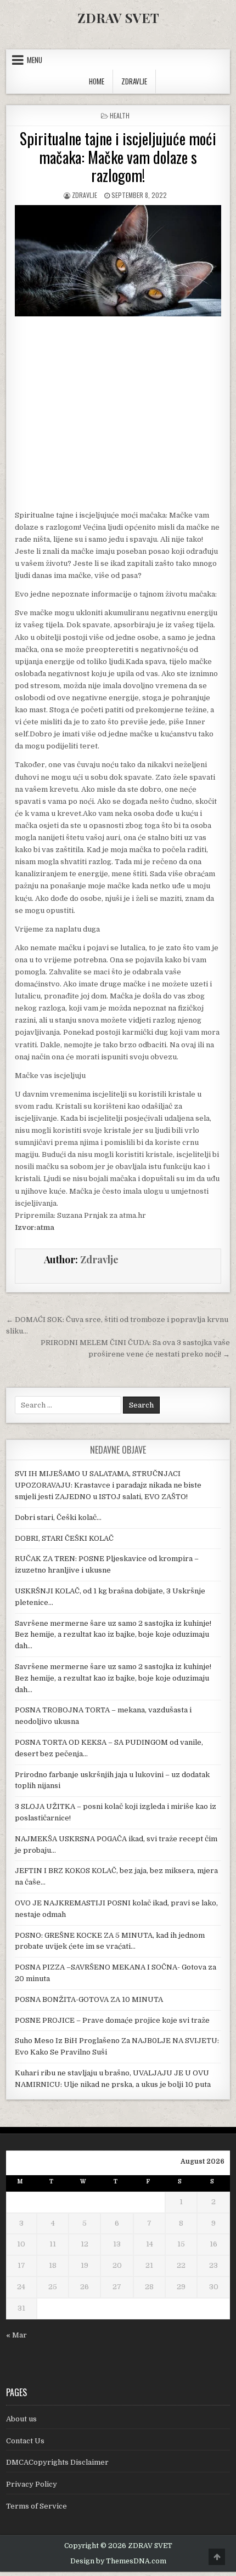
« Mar (16, 2335)
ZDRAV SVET (118, 18)
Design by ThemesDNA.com (118, 2561)
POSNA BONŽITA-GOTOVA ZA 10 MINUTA (89, 1999)
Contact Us (25, 2441)
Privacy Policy (32, 2484)
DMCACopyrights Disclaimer (57, 2462)
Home (97, 81)
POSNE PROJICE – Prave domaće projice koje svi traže (112, 2020)
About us (21, 2419)
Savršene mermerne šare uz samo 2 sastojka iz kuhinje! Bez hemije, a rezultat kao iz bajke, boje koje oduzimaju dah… (113, 1635)
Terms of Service (36, 2506)
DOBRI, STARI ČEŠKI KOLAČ (64, 1538)
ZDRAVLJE (134, 81)
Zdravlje (85, 195)
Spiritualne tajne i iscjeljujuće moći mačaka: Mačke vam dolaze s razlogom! (118, 157)
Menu (35, 60)
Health (120, 115)
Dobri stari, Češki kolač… (58, 1517)
